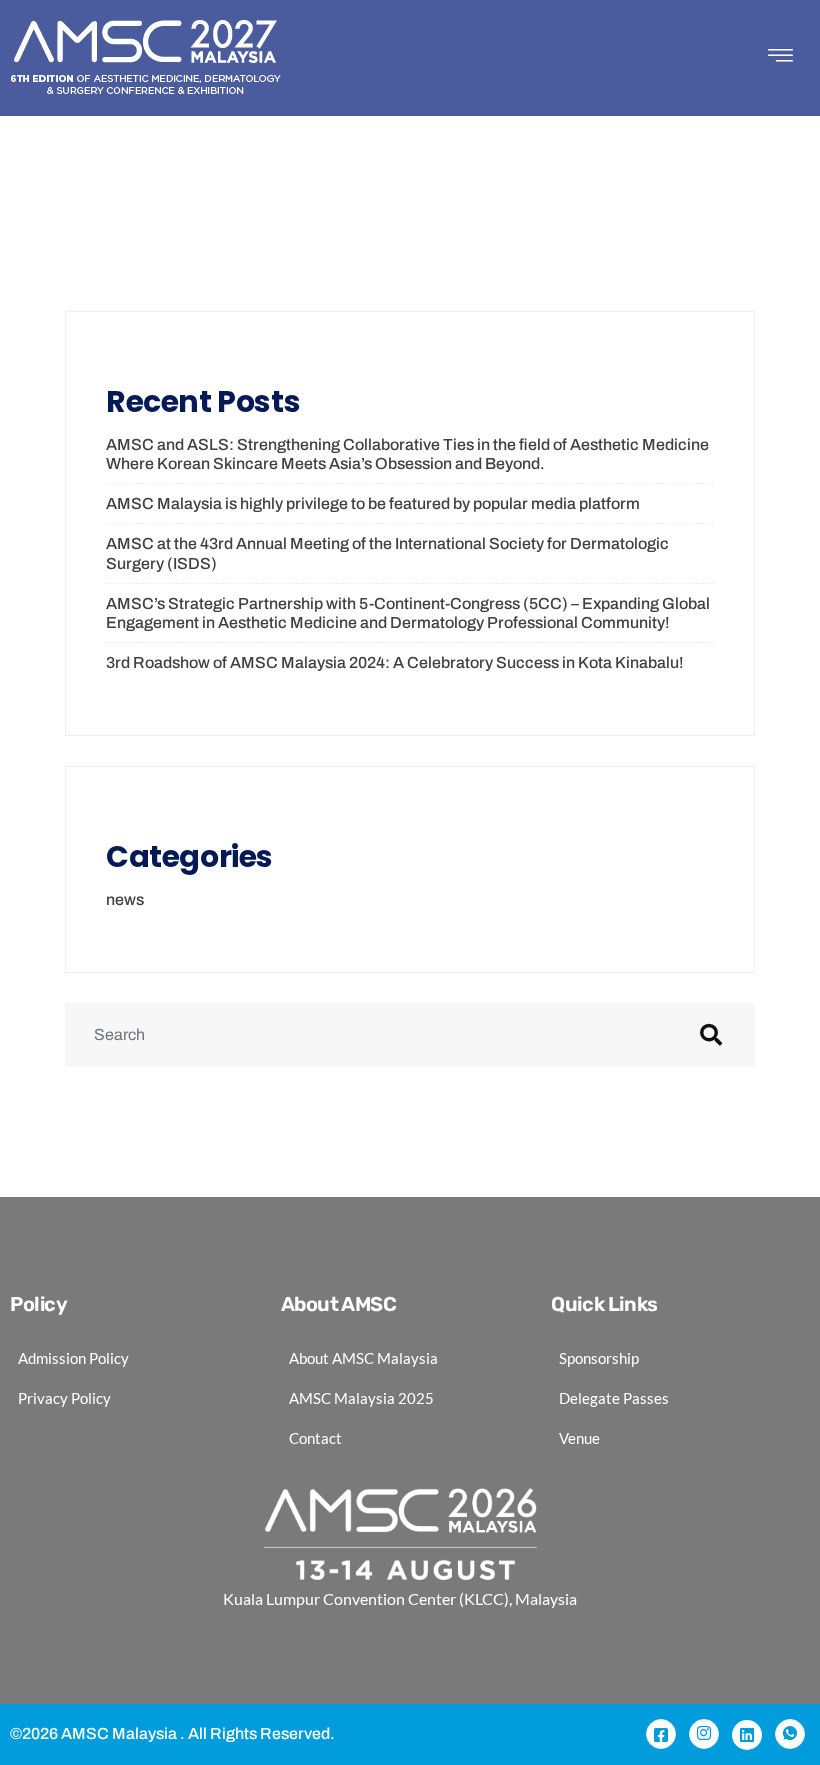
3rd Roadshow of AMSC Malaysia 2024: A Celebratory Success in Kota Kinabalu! (395, 662)
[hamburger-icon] (780, 58)
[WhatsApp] (790, 1734)
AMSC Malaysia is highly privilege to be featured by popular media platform (373, 503)
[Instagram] (704, 1734)
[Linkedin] (747, 1735)
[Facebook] (661, 1734)
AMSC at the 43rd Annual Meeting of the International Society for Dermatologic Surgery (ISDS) (387, 553)
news (125, 899)
